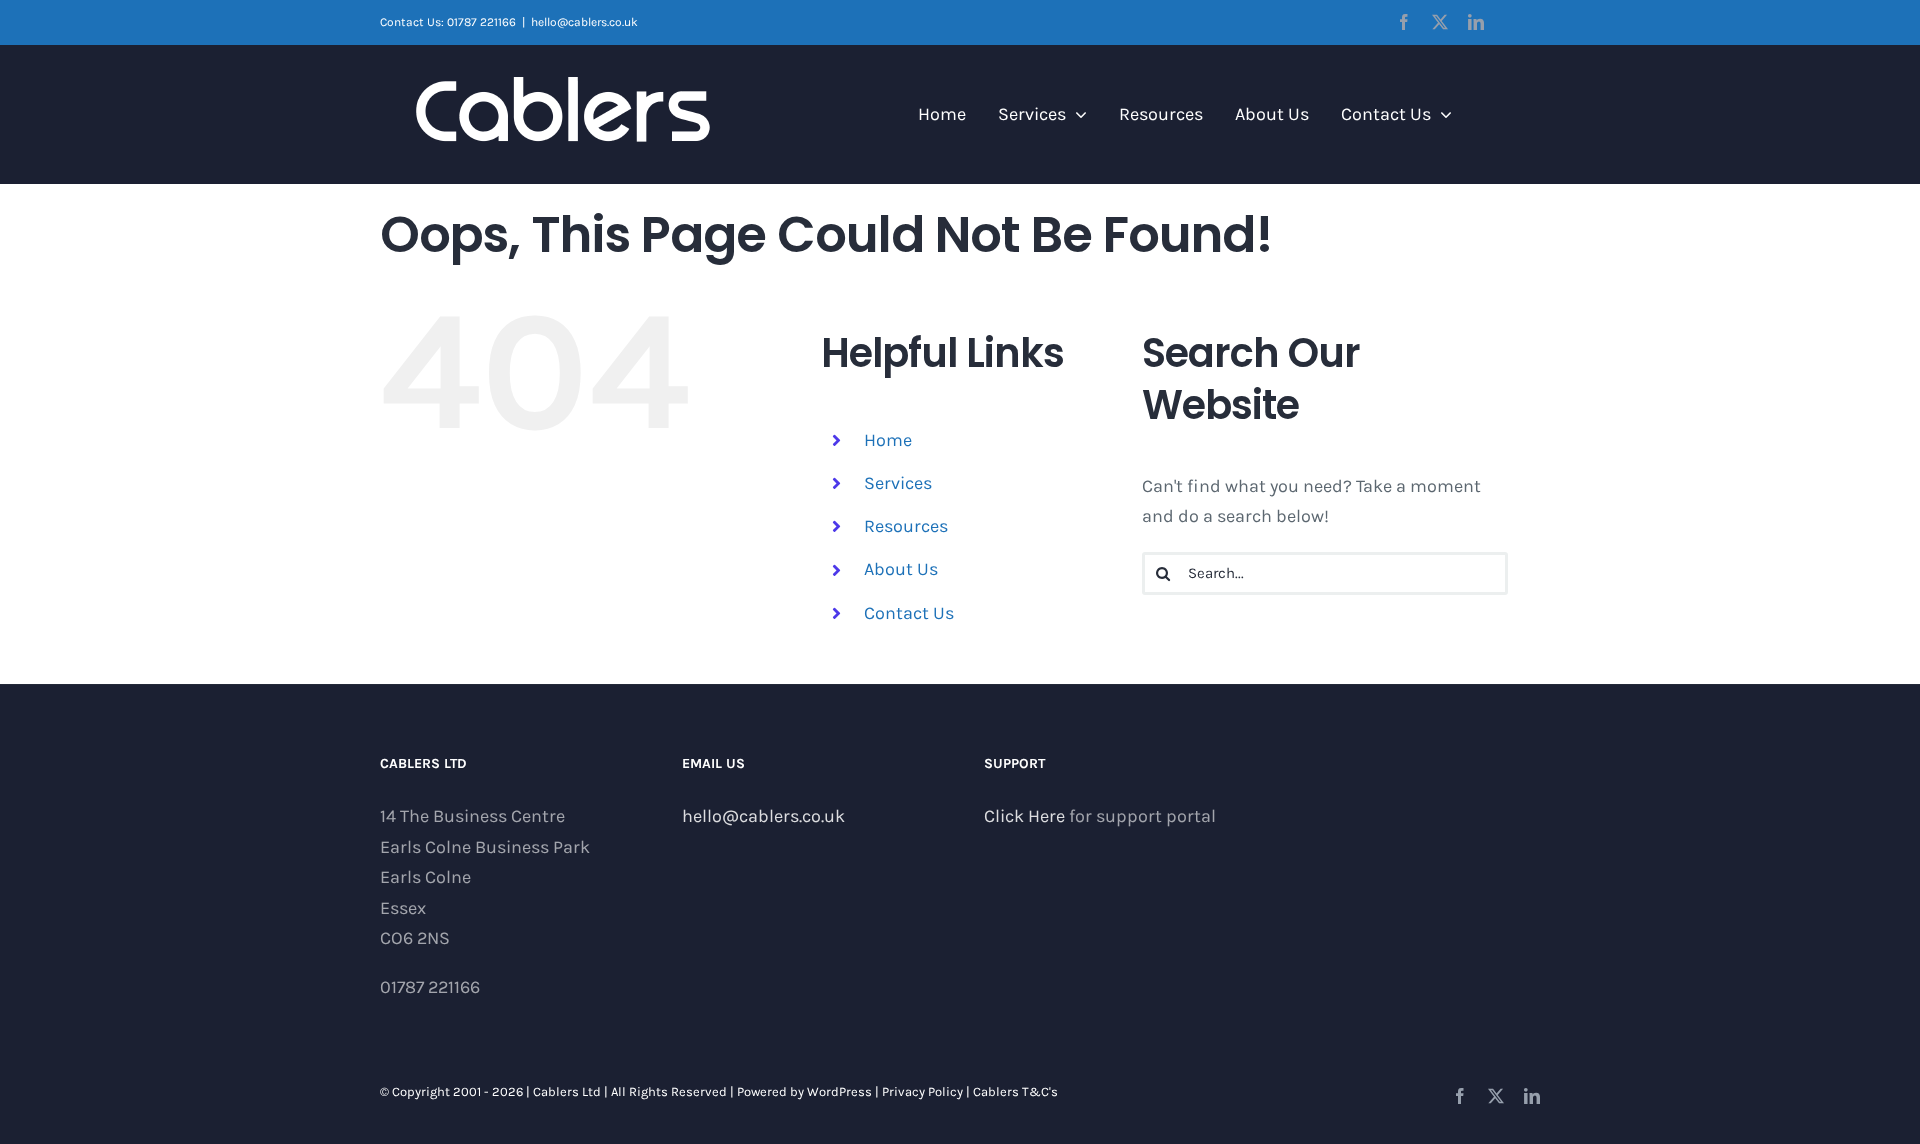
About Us (901, 569)
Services (898, 483)
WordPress (839, 1091)
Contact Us (909, 613)
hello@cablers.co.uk (584, 22)
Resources (906, 526)
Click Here (1024, 816)
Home (888, 440)
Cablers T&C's (1015, 1091)
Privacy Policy (922, 1091)
